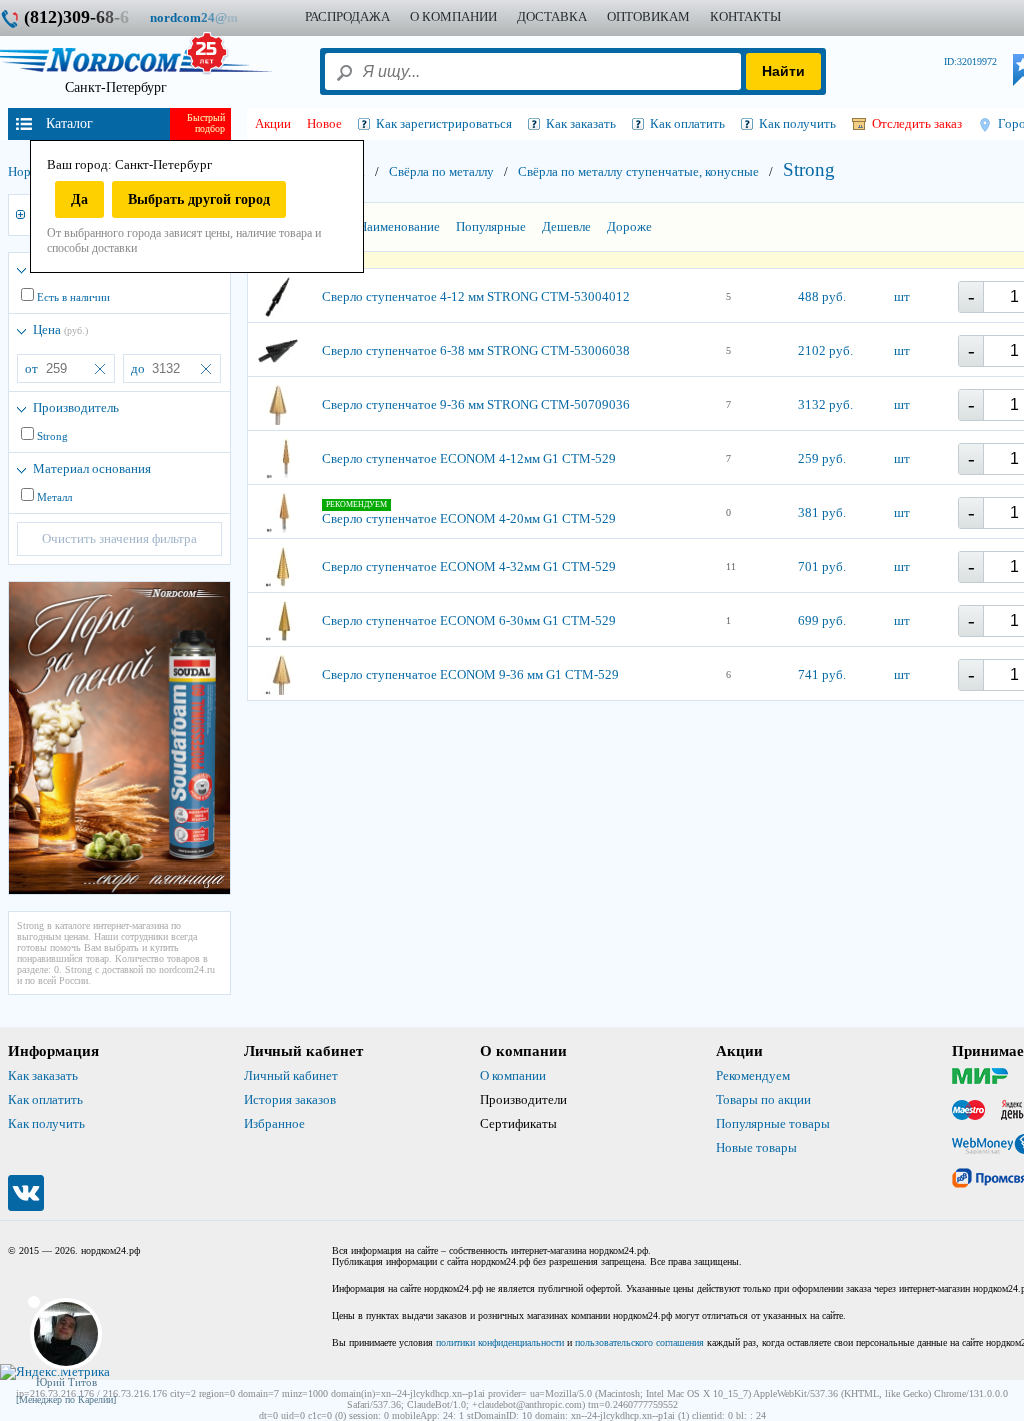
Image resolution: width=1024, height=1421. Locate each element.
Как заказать (43, 1075)
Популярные (491, 226)
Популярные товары (773, 1123)
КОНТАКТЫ (745, 16)
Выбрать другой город (199, 199)
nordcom (209, 17)
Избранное (274, 1123)
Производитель (76, 407)
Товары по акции (763, 1099)
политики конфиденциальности (500, 1342)
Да (79, 199)
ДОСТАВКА (552, 16)
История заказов (290, 1099)
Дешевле (566, 226)
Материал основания (92, 468)
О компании (513, 1075)
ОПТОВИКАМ (648, 16)
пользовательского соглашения (639, 1342)
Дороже (629, 226)
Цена (60, 329)
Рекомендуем (753, 1075)
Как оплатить (45, 1099)
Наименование (399, 226)
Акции (273, 123)
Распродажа (347, 16)
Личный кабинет (291, 1075)
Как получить (46, 1123)
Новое (324, 123)
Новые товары (756, 1147)
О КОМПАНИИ (453, 16)
